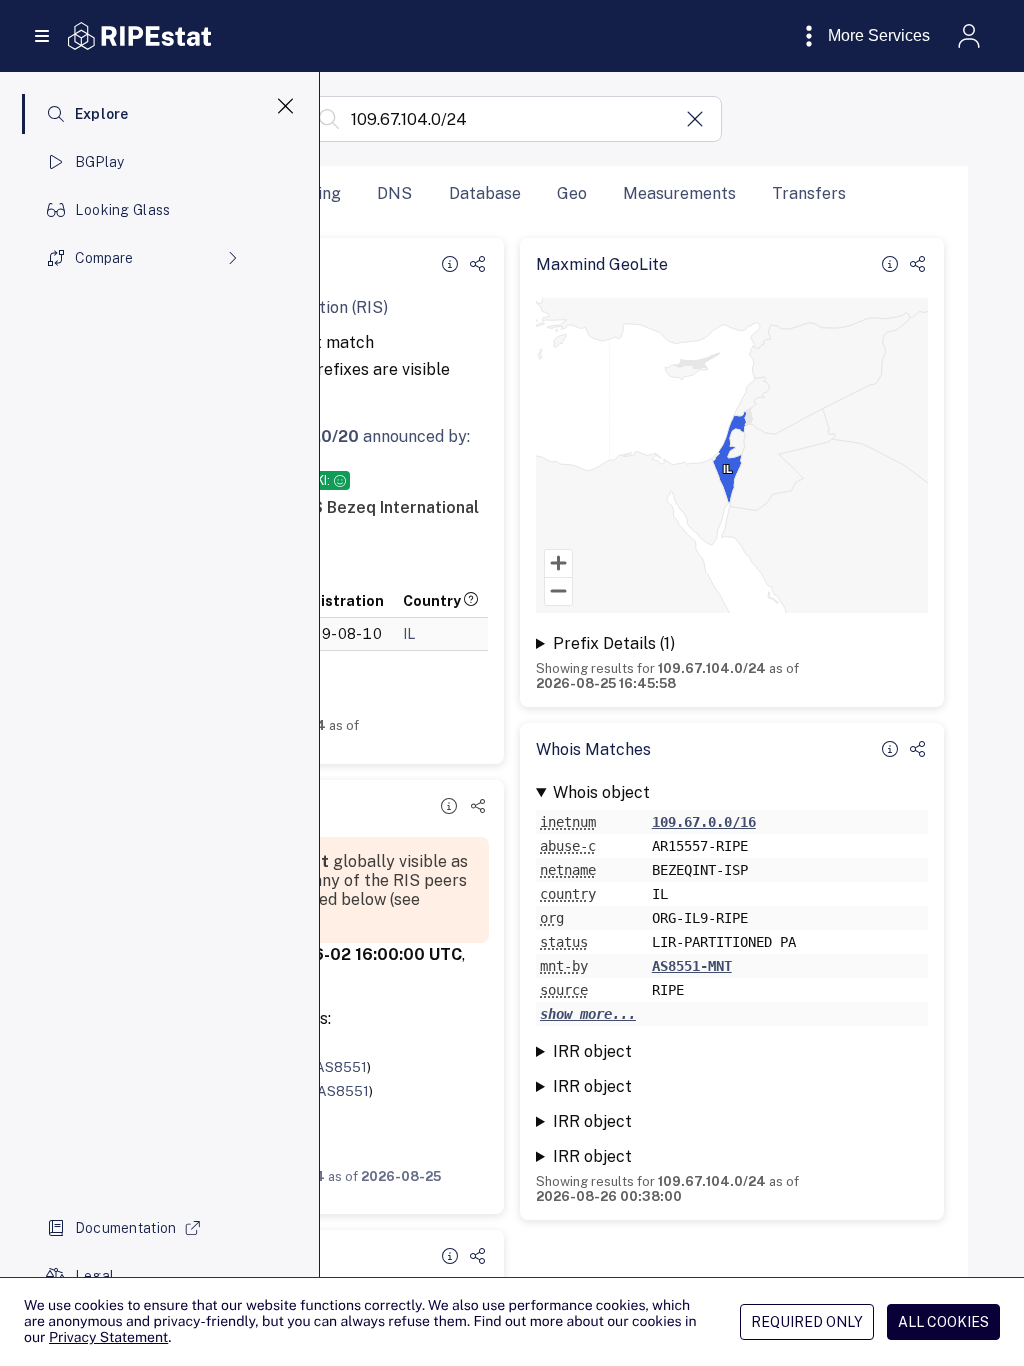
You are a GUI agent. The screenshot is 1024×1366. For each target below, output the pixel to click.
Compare (104, 258)
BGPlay (100, 162)
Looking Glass (123, 210)
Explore (102, 114)
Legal (94, 1276)
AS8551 (341, 1067)
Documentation (126, 1228)
